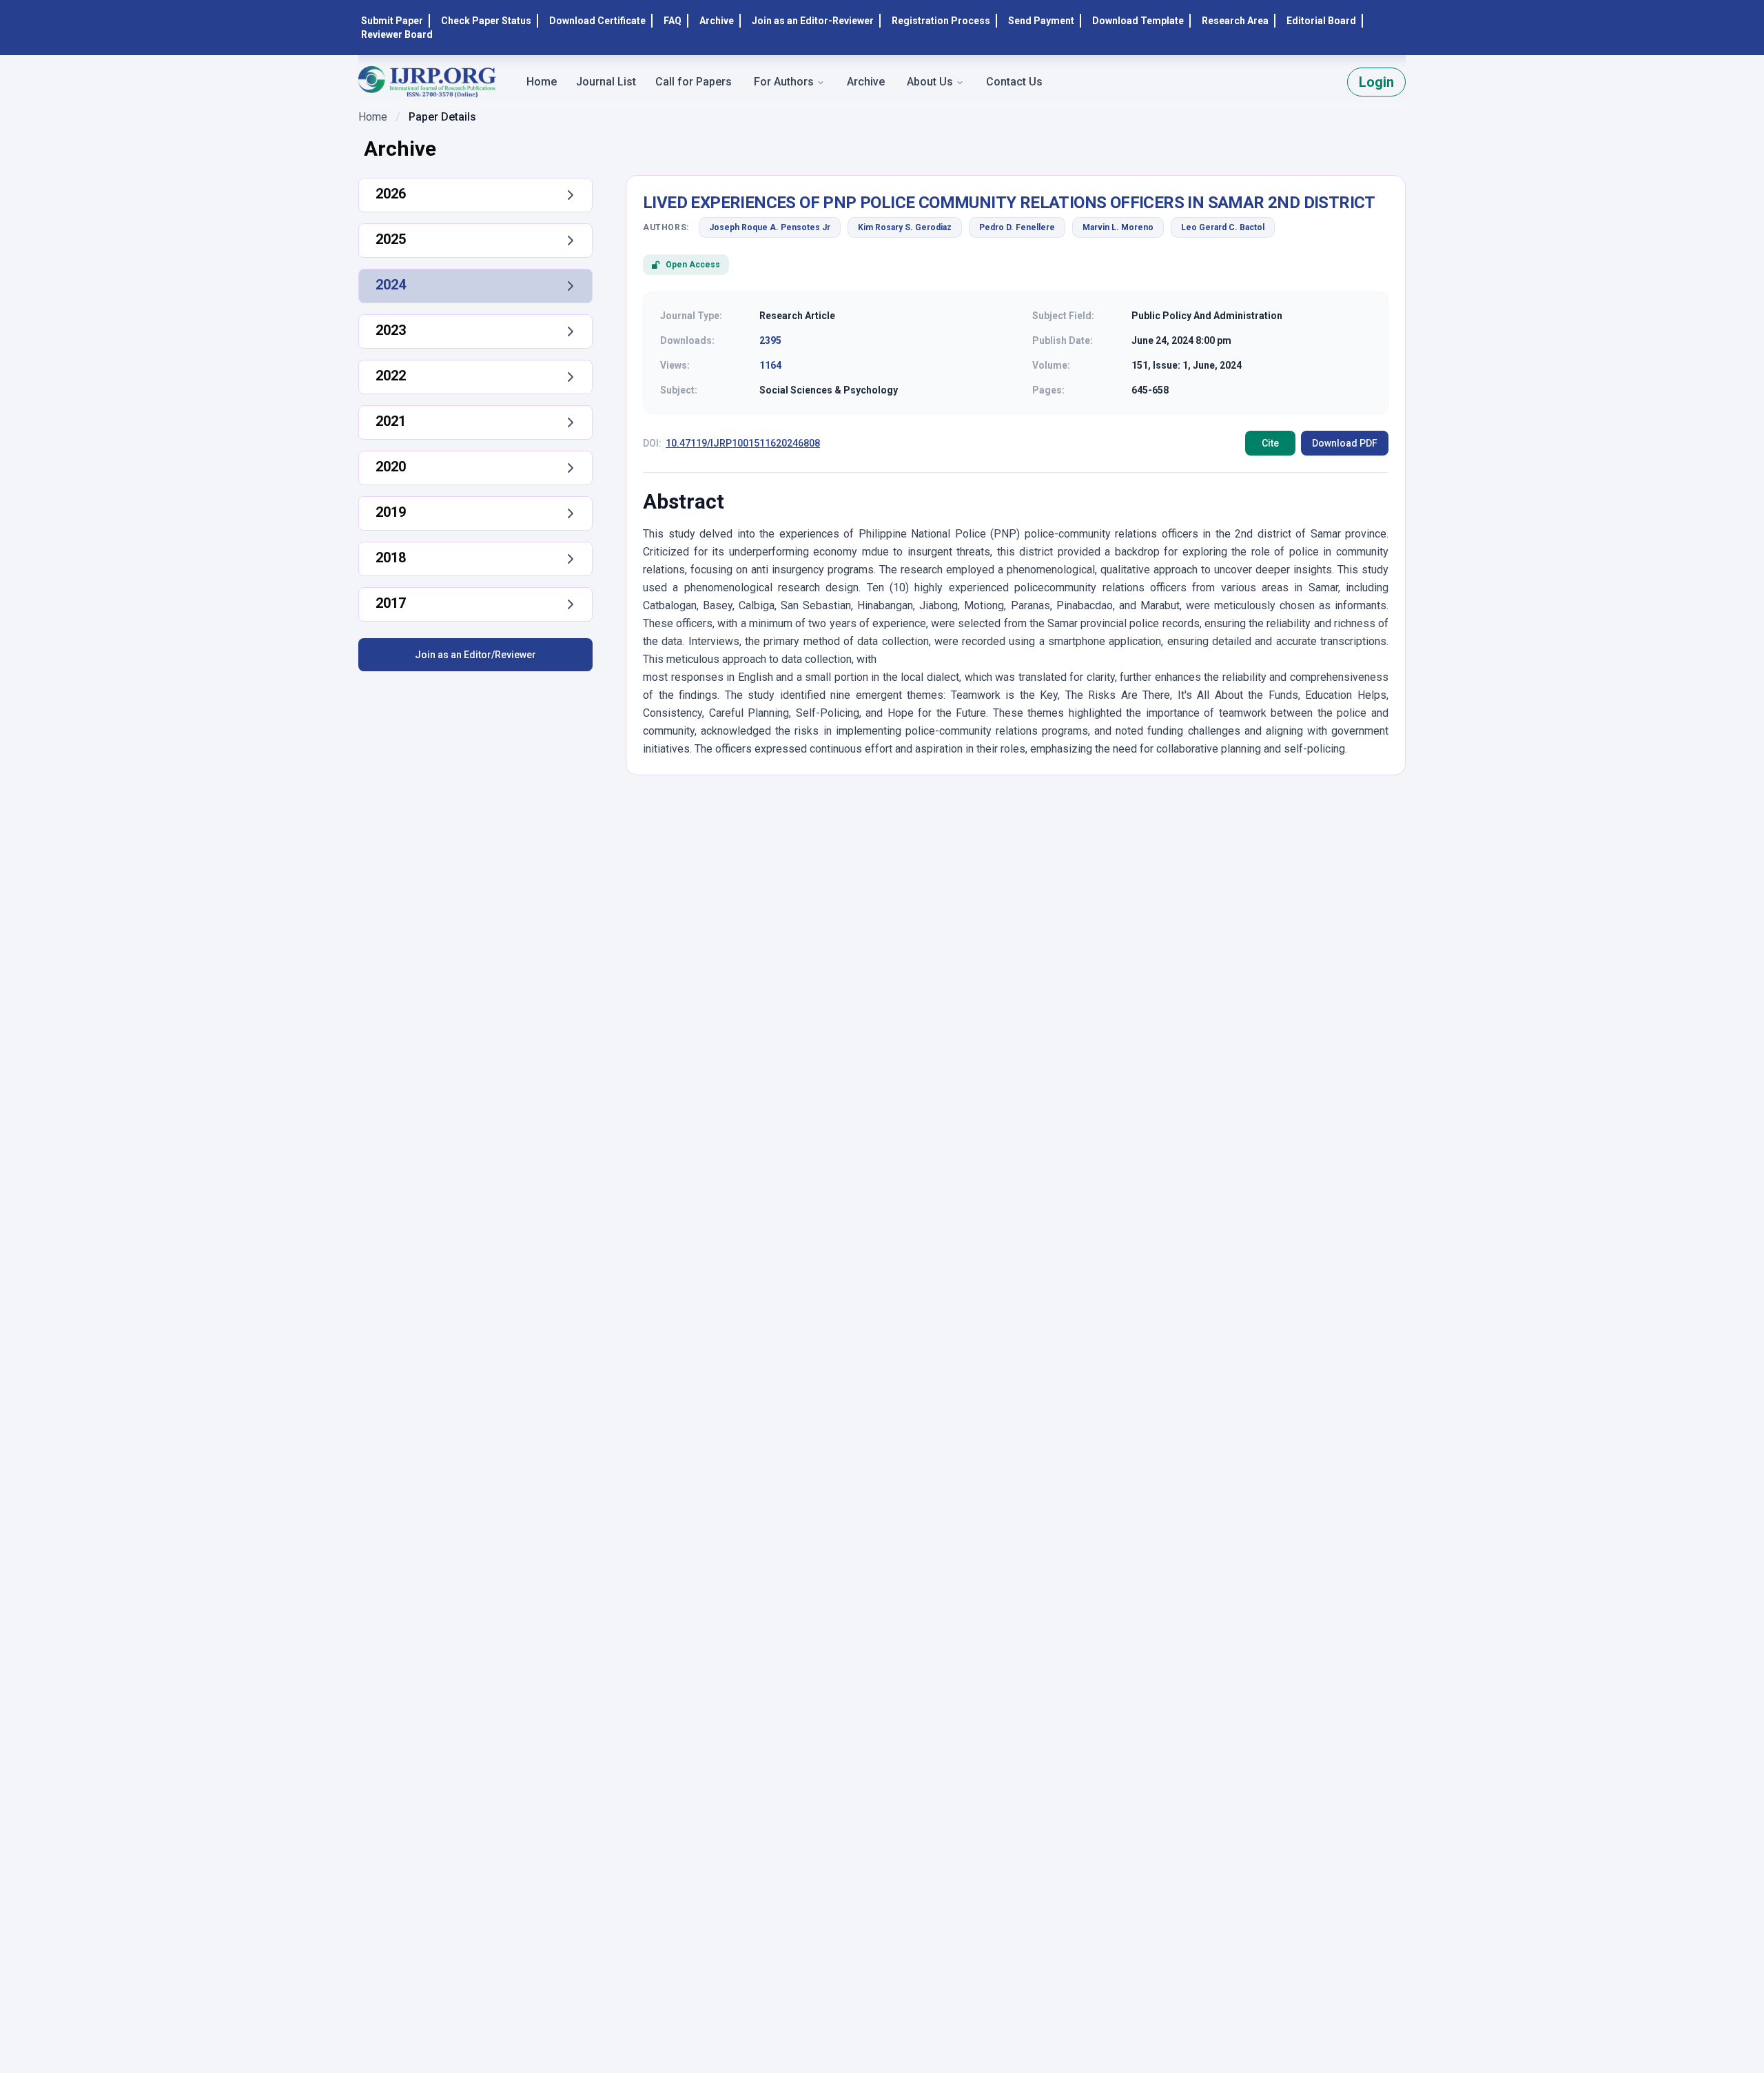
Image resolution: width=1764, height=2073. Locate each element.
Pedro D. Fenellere (1017, 227)
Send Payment (1041, 21)
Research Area (1235, 21)
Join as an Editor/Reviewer (475, 655)
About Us (930, 82)
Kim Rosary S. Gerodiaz (905, 227)
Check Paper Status (486, 21)
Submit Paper (392, 21)
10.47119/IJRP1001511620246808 (743, 443)
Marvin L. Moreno (1118, 227)
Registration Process (941, 21)
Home (373, 117)
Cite (1270, 443)
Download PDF (1345, 443)
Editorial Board (1321, 21)
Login (1376, 82)
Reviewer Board (397, 34)
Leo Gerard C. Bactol (1223, 227)
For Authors (784, 82)
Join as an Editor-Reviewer (813, 21)
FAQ (673, 21)
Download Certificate (597, 21)
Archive (717, 21)
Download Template (1138, 21)
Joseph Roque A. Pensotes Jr (770, 227)
